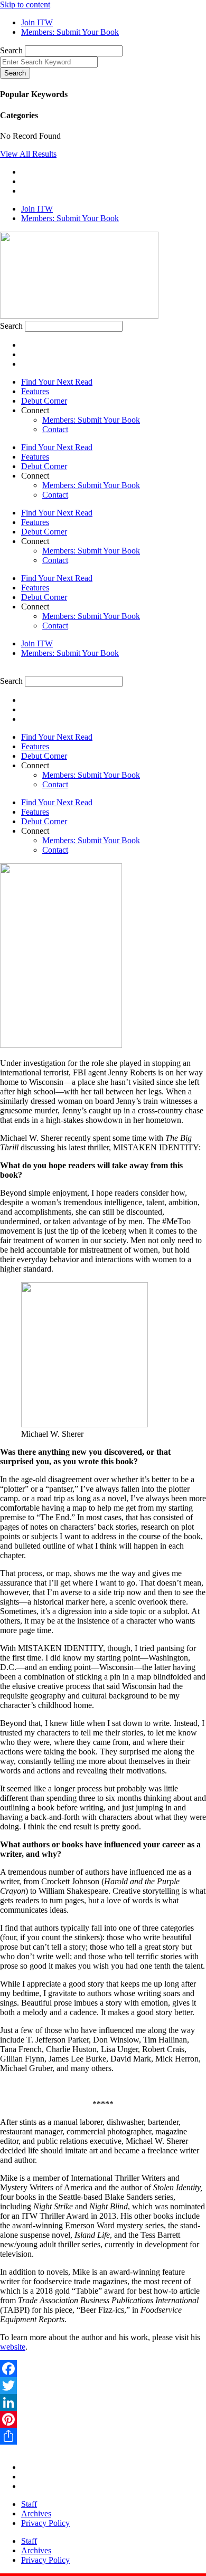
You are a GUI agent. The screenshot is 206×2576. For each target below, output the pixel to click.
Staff (29, 2504)
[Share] (103, 2436)
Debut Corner (44, 401)
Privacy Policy (45, 2523)
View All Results (28, 154)
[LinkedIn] (103, 2402)
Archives (36, 2513)
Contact (55, 429)
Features (35, 391)
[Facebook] (103, 2369)
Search (11, 50)
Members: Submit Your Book (91, 420)
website (13, 2347)
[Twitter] (103, 2386)
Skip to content (25, 4)
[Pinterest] (103, 2419)
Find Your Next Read (57, 382)
